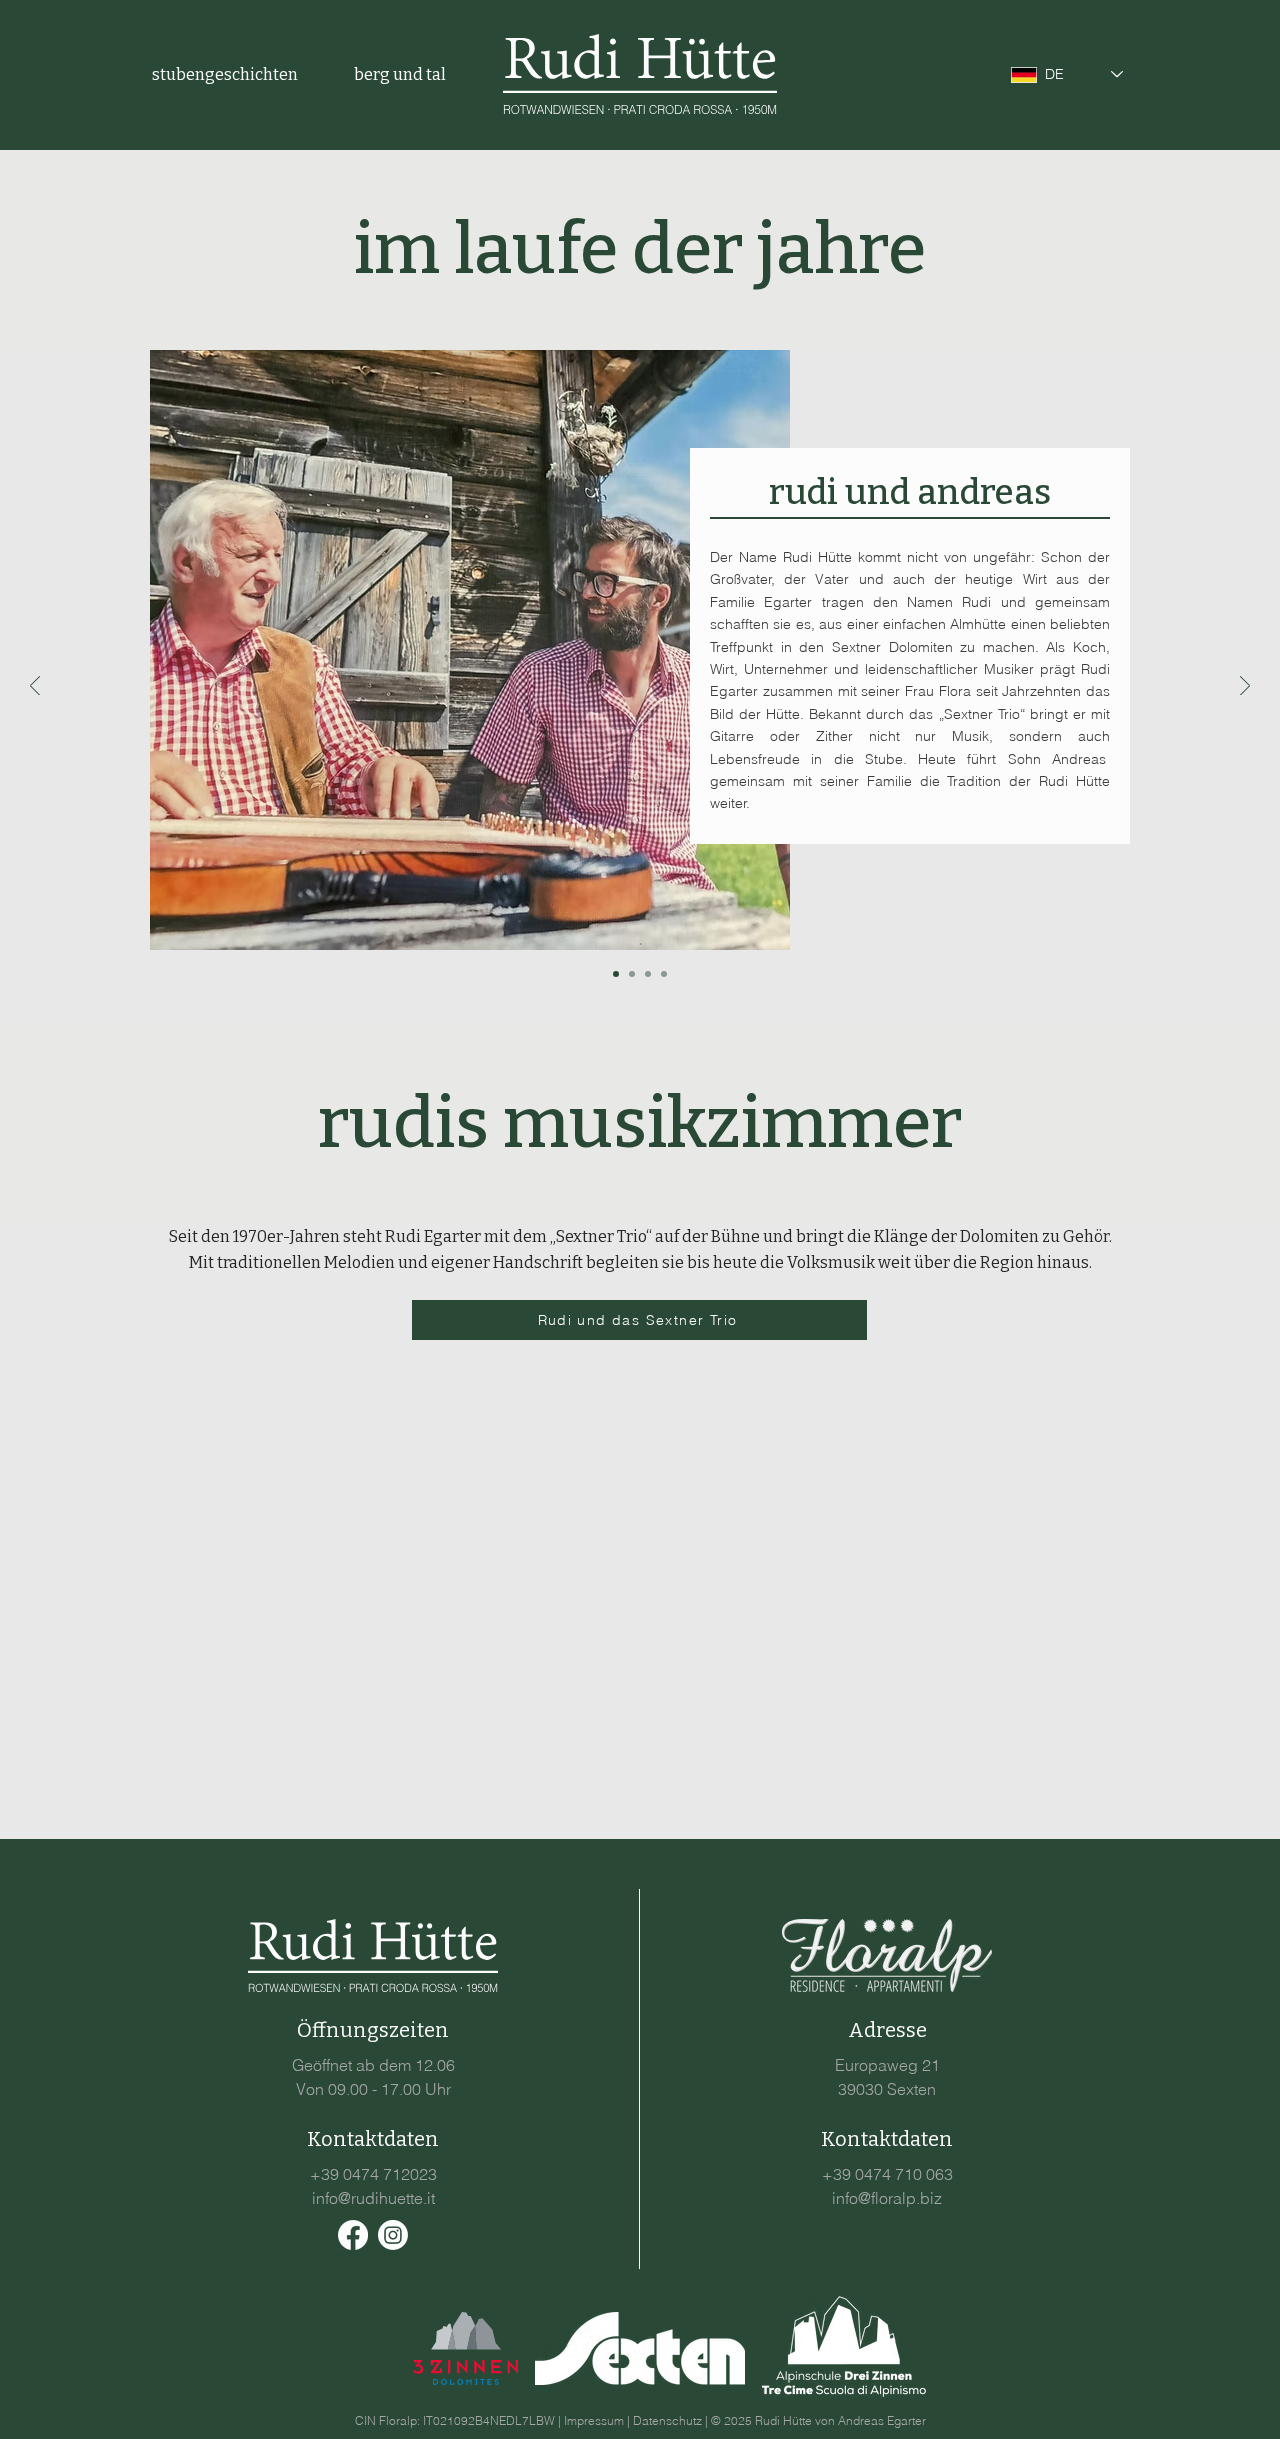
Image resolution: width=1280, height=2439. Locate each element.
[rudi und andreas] (616, 974)
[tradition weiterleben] (632, 974)
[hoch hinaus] (648, 974)
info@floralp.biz (887, 2198)
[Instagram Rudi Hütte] (393, 2235)
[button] (238, 74)
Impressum (594, 2420)
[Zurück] (35, 687)
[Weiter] (1245, 687)
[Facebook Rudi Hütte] (353, 2235)
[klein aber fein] (664, 974)
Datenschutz (667, 2420)
